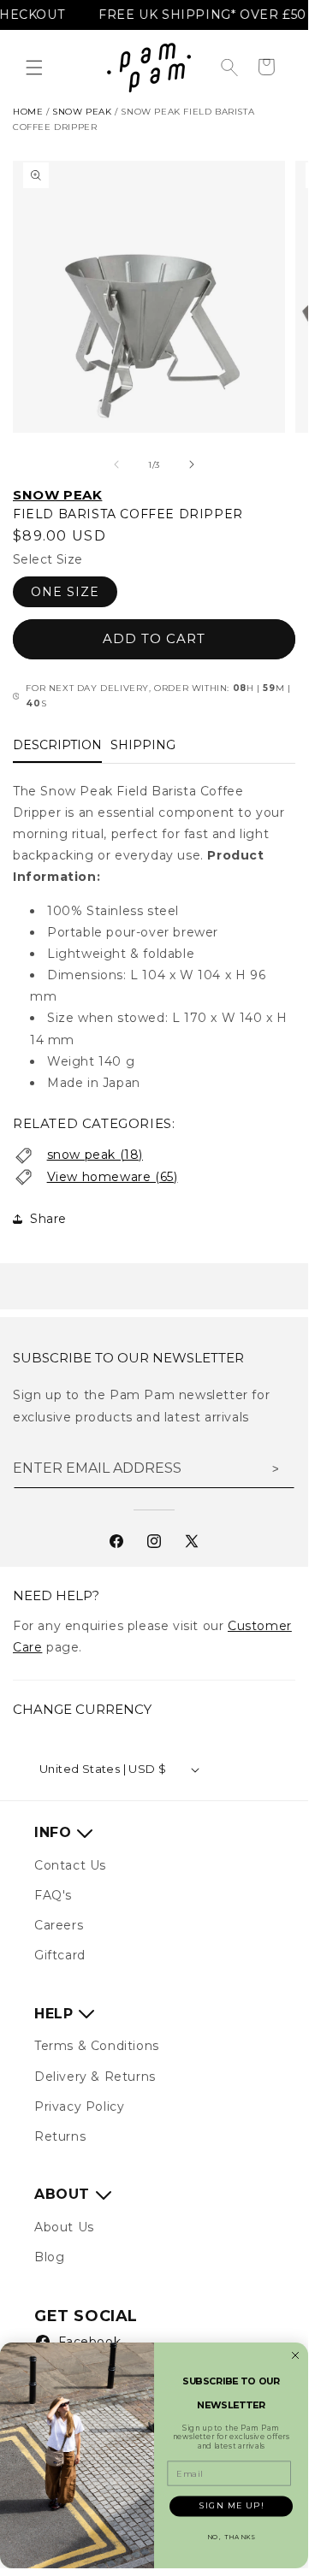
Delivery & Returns (95, 2077)
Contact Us (70, 1865)
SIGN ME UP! (232, 2505)
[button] (34, 68)
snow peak (82, 112)
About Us (64, 2227)
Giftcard (60, 1955)
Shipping (143, 745)
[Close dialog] (295, 2355)
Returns (60, 2136)
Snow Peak (57, 495)
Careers (59, 1925)
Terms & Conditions (97, 2046)
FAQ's (53, 1895)
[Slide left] (116, 464)
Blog (49, 2257)
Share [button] (48, 1219)
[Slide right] (192, 464)
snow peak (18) (95, 1155)
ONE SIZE (65, 592)
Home (28, 112)
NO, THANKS (232, 2537)
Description (57, 745)
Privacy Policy (79, 2106)
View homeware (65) (113, 1177)
